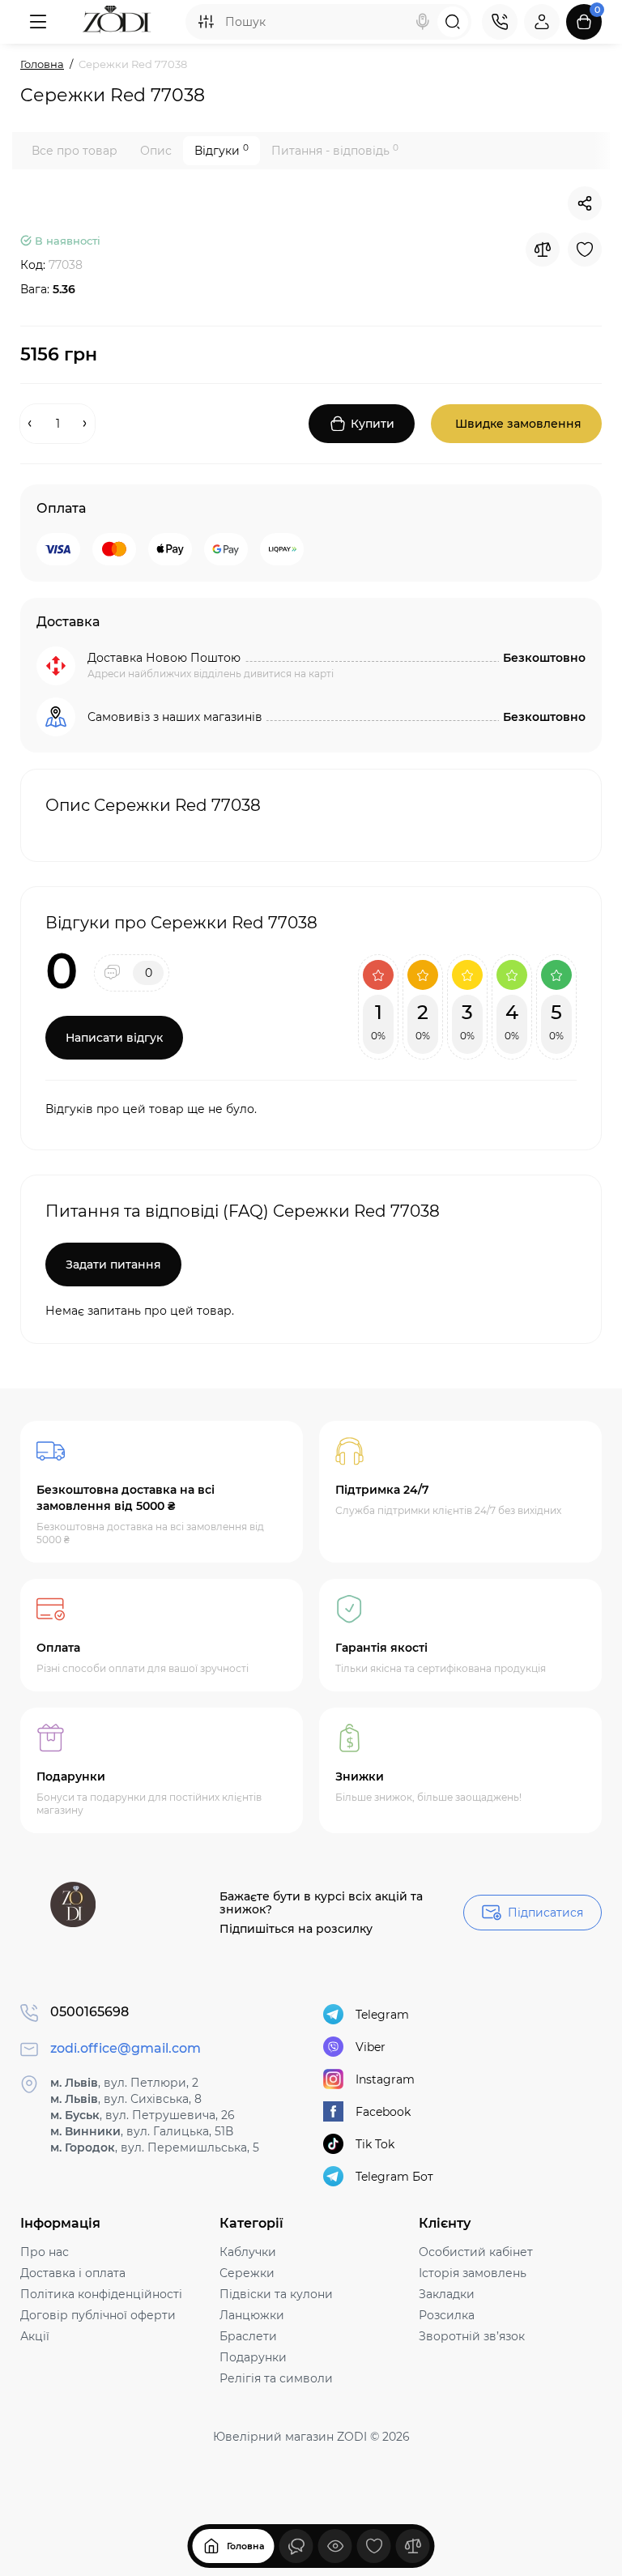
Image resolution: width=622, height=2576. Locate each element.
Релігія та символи (276, 2378)
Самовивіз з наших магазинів (175, 717)
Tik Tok (375, 2144)
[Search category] (206, 22)
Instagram (385, 2079)
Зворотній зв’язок (472, 2336)
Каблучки (248, 2252)
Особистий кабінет (476, 2252)
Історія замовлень (473, 2273)
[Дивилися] (296, 2546)
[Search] (423, 22)
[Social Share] (585, 203)
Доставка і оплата (73, 2273)
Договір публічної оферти (98, 2315)
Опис (156, 151)
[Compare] (543, 249)
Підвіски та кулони (276, 2294)
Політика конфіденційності (101, 2294)
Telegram (382, 2015)
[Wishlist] (585, 249)
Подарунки (253, 2357)
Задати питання (113, 1265)
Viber (371, 2047)
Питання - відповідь (335, 150)
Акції (35, 2336)
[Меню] (38, 22)
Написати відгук (114, 1038)
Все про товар (75, 151)
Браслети (248, 2336)
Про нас (45, 2252)
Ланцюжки (252, 2315)
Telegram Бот (394, 2177)
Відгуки (222, 150)
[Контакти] (500, 22)
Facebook (383, 2112)
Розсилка (447, 2315)
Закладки (447, 2294)
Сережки (247, 2273)
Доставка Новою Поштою (164, 658)
